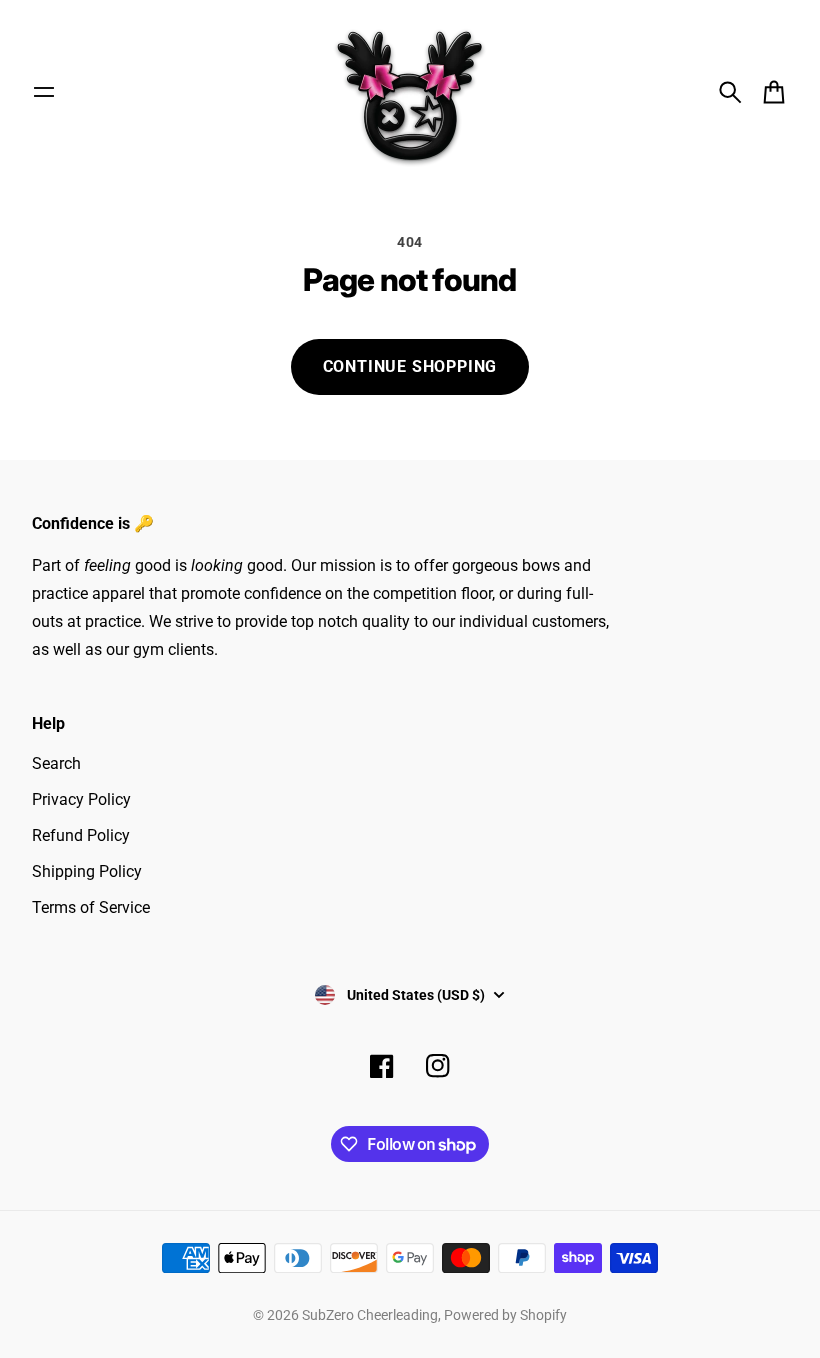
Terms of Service (91, 907)
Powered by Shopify (505, 1315)
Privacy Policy (81, 799)
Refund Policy (81, 835)
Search (56, 763)
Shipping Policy (87, 871)
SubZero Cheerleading (370, 1315)
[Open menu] (44, 92)
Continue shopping (410, 366)
